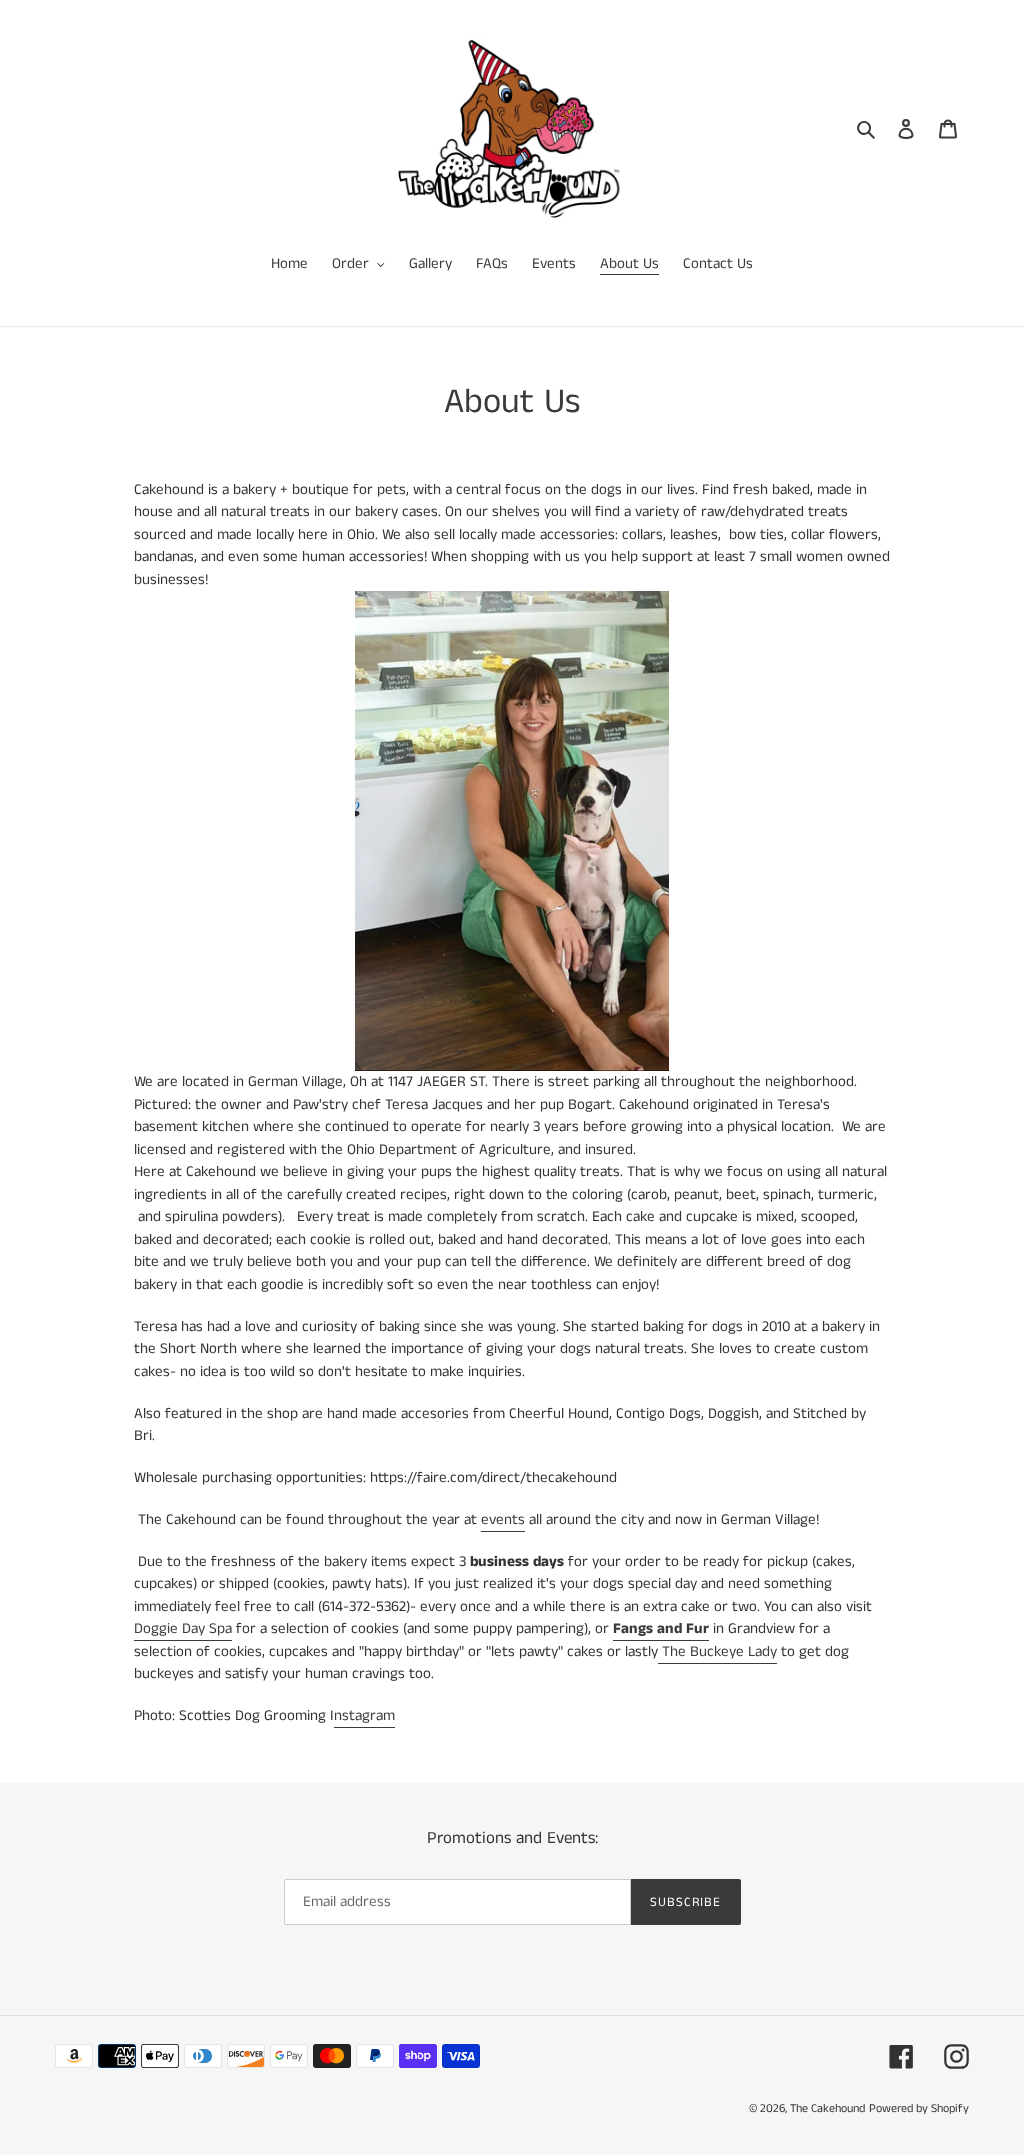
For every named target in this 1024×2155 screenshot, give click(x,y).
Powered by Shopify (919, 2108)
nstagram (364, 1715)
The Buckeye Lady (717, 1651)
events (503, 1519)
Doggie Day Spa (183, 1628)
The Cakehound (827, 2108)
